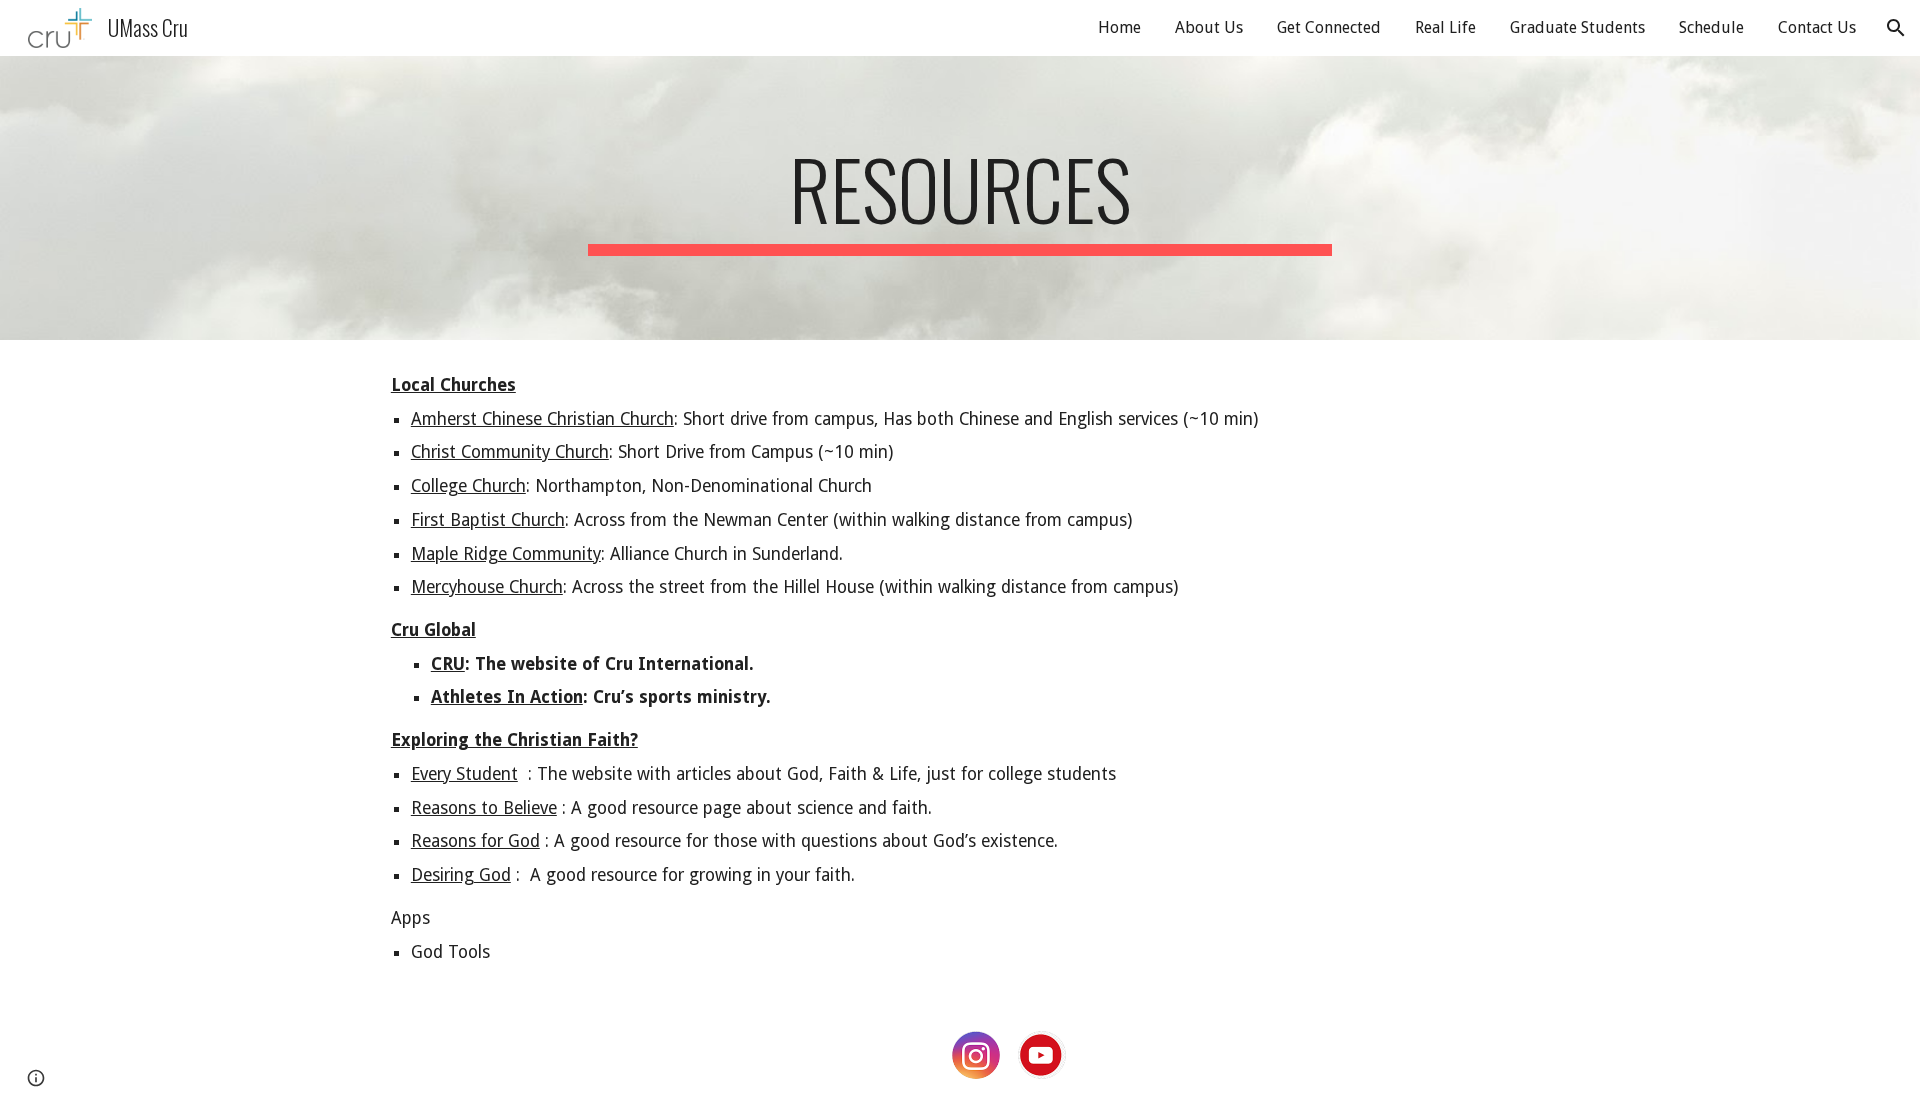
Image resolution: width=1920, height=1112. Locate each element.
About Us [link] (1209, 27)
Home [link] (1119, 27)
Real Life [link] (1445, 27)
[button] (1896, 28)
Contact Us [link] (1817, 27)
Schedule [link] (1711, 27)
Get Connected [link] (1329, 27)
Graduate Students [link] (1577, 27)
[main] (960, 198)
